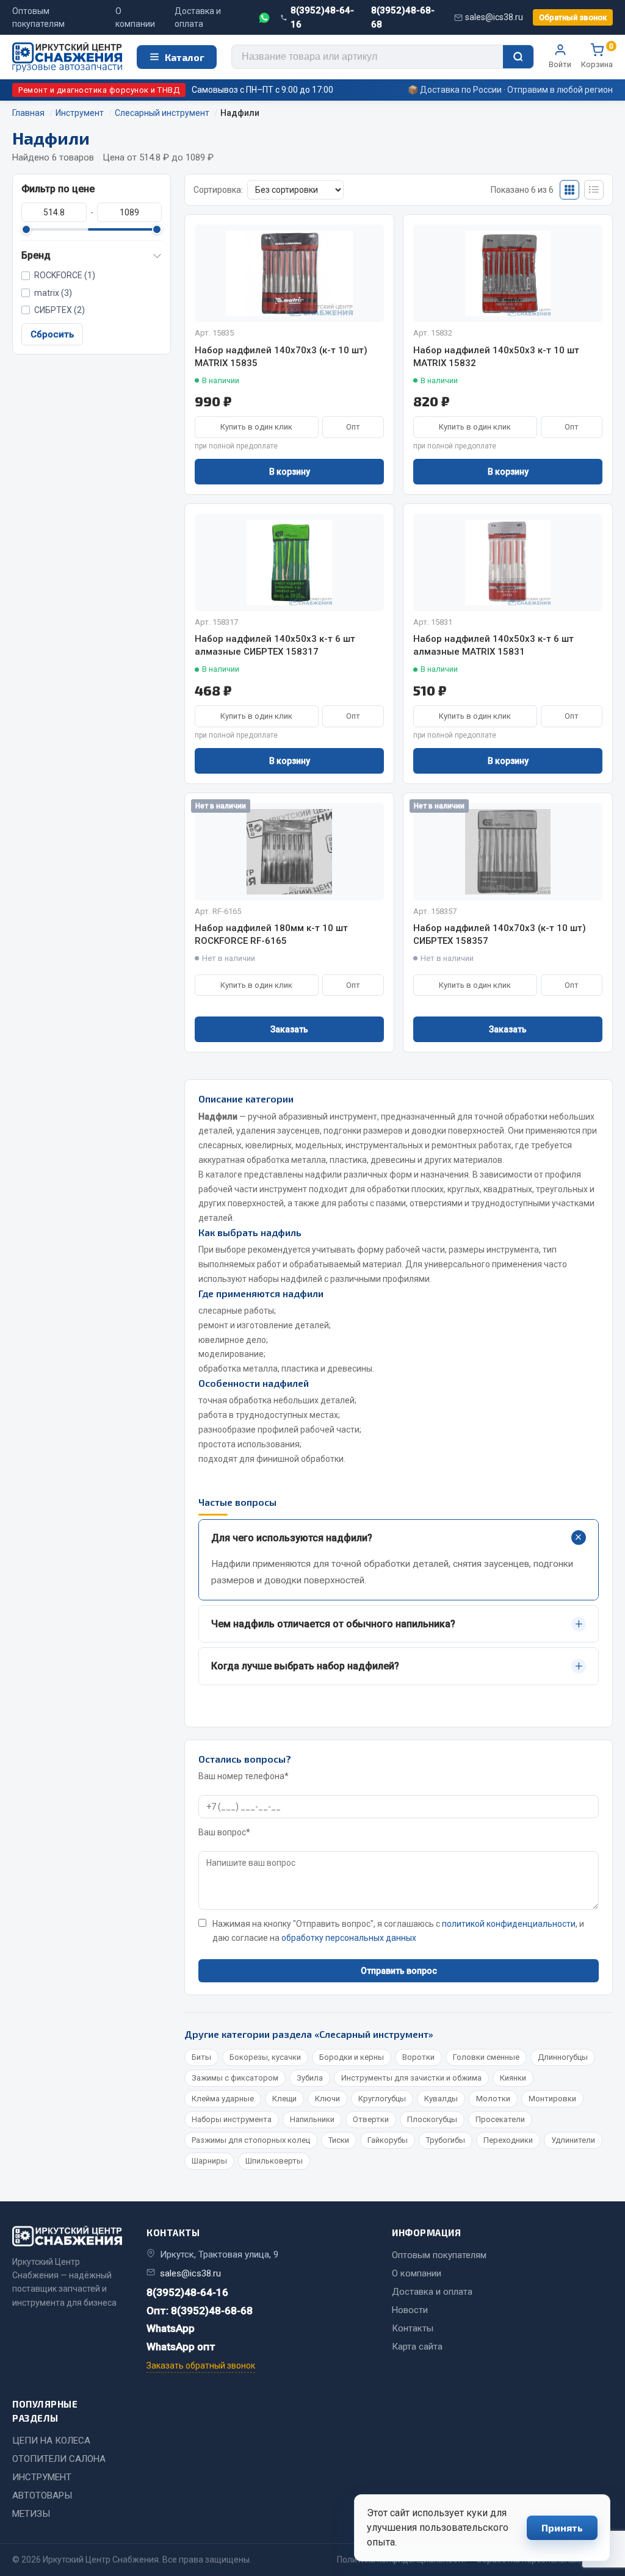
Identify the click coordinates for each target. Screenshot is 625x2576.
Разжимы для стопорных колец (251, 2140)
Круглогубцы (382, 2099)
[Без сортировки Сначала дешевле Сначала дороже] (295, 190)
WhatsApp (171, 2328)
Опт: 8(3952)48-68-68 (200, 2311)
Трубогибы (446, 2140)
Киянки (513, 2078)
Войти (560, 64)
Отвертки (371, 2119)
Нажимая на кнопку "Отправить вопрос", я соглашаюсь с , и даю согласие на (398, 1931)
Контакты (413, 2328)
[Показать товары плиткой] (569, 190)
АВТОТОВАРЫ (42, 2495)
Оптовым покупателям (38, 17)
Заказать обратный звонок (201, 2366)
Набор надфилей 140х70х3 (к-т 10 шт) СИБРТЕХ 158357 (500, 934)
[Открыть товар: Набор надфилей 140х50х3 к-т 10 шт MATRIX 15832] (508, 273)
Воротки (418, 2057)
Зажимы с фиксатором (235, 2078)
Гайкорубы (388, 2140)
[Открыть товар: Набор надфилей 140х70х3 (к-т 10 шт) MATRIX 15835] (289, 273)
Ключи (327, 2099)
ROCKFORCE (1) (65, 275)
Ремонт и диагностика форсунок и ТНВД (99, 90)
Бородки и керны (352, 2057)
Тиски (339, 2140)
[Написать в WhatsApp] (264, 18)
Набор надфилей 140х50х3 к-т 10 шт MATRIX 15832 (496, 357)
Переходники (508, 2140)
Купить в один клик (256, 427)
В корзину (290, 472)
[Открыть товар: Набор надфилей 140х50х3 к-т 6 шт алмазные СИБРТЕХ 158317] (289, 563)
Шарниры (209, 2161)
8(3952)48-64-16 (322, 17)
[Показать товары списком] (594, 190)
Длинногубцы (563, 2057)
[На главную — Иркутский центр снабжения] (67, 57)
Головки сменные (486, 2057)
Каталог (185, 57)
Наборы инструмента (232, 2119)
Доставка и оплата (198, 17)
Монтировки (552, 2099)
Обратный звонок (573, 17)
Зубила (310, 2078)
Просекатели (500, 2119)
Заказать (289, 1029)
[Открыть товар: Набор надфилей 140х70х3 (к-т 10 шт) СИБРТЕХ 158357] (508, 852)
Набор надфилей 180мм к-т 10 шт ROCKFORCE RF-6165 (271, 934)
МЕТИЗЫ (31, 2514)
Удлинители (573, 2140)
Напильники (312, 2119)
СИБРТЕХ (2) (60, 310)
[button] (92, 256)
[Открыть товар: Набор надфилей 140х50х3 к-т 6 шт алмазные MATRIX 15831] (508, 563)
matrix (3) (53, 293)
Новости (410, 2310)
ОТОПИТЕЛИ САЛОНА (59, 2459)
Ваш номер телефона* (244, 1776)
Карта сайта (417, 2347)
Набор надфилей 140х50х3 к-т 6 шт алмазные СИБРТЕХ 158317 (275, 645)
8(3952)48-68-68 (403, 17)
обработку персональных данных (349, 1938)
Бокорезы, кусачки (265, 2057)
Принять (562, 2527)
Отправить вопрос (399, 1971)
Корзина (597, 56)
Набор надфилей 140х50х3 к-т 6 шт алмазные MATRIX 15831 (493, 645)
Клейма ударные (223, 2099)
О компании (135, 17)
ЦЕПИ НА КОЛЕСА (51, 2441)
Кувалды (441, 2099)
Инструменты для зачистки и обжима (411, 2078)
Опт (353, 427)
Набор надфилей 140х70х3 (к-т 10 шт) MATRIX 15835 (281, 357)
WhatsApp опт (181, 2347)
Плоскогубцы (432, 2119)
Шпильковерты (274, 2161)
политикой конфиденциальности (509, 1924)
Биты (201, 2057)
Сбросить (52, 334)
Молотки (493, 2099)
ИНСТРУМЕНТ (42, 2477)
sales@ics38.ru (494, 17)
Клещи (284, 2099)
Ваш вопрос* (224, 1832)
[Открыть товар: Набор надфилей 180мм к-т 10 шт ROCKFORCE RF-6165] (289, 852)
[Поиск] (518, 57)
